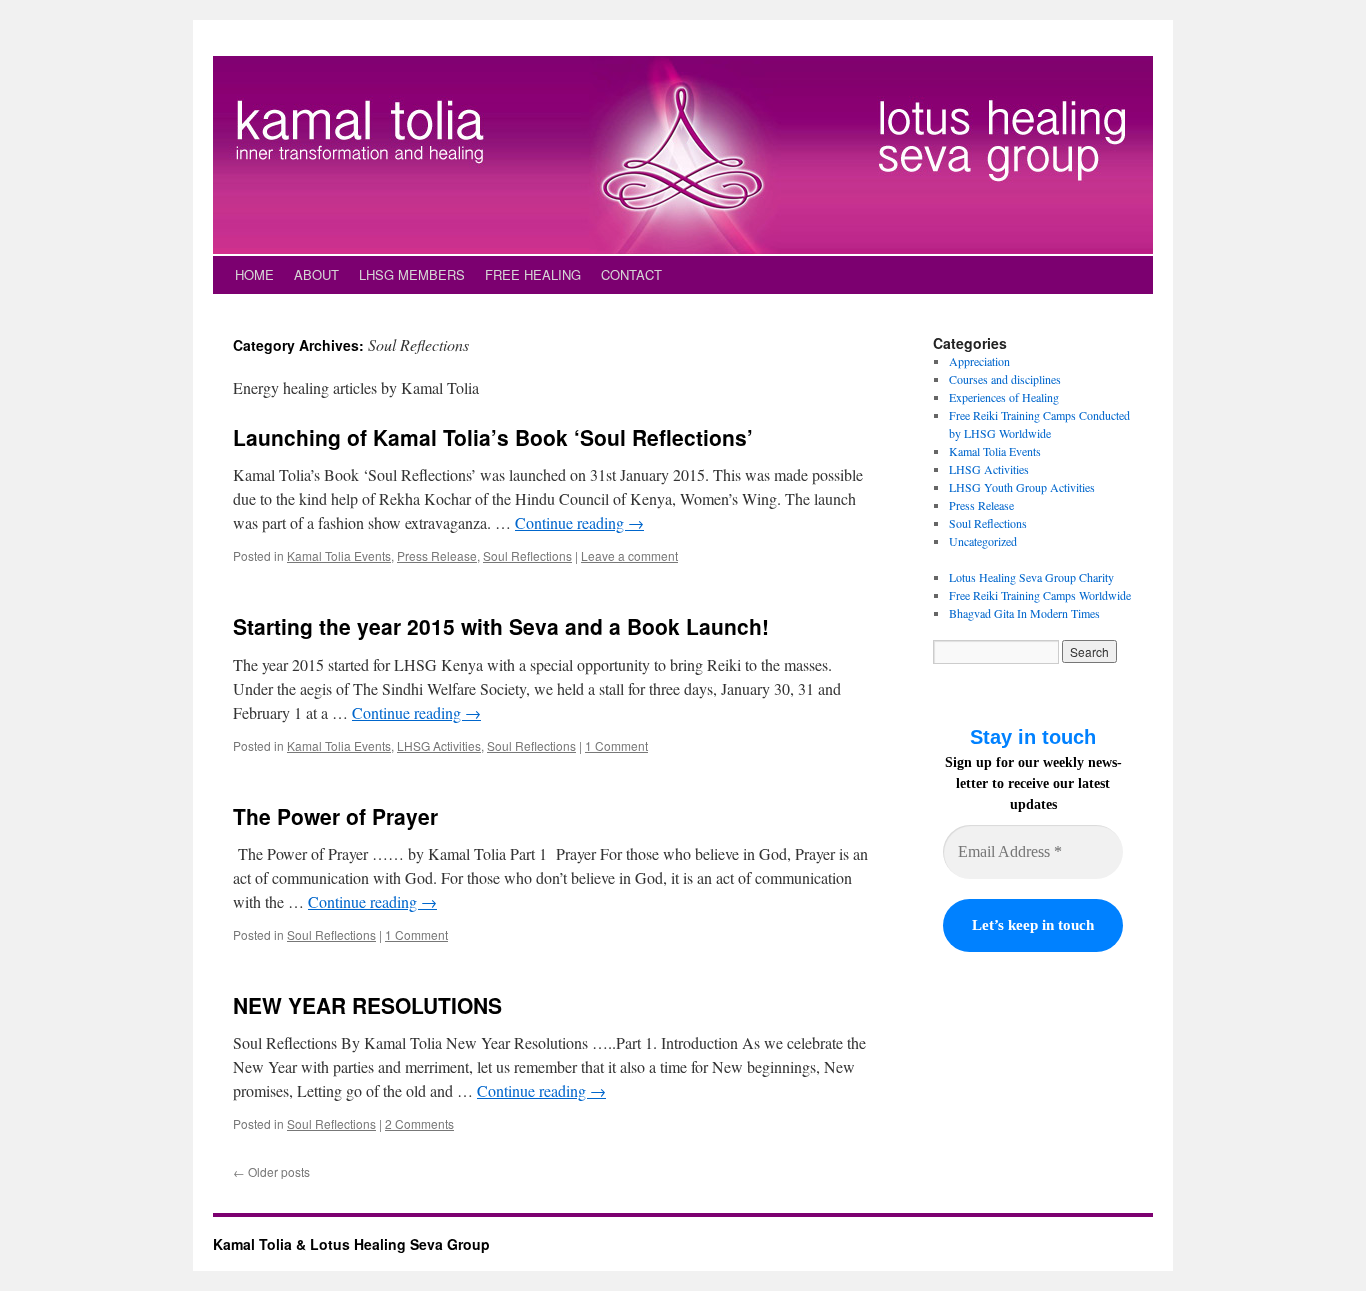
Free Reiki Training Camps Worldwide (1040, 595)
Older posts (271, 1171)
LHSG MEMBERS (412, 274)
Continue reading (579, 522)
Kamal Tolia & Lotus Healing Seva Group (351, 1244)
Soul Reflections (527, 555)
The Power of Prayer (335, 816)
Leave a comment (629, 555)
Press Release (437, 555)
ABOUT (316, 274)
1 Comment (616, 745)
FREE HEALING (533, 274)
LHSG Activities (439, 745)
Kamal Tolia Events (339, 555)
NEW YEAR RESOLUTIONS (367, 1005)
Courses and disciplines (1005, 379)
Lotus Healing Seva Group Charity (1031, 577)
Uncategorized (983, 541)
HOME (254, 274)
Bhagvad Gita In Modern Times (1024, 613)
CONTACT (631, 274)
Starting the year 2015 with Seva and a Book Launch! (501, 626)
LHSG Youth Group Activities (1022, 487)
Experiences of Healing (1004, 397)
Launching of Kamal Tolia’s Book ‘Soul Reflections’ (493, 437)
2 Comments (419, 1123)
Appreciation (979, 361)
